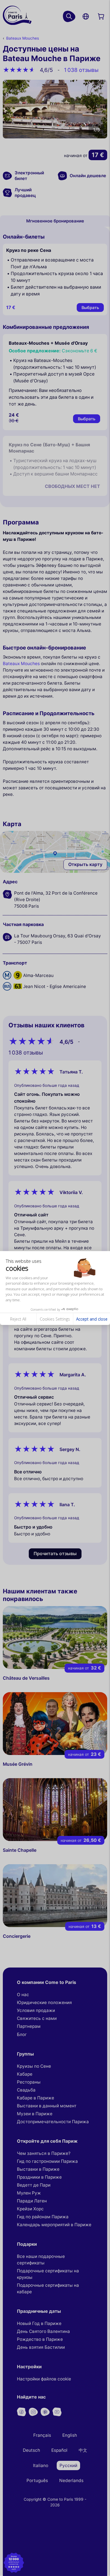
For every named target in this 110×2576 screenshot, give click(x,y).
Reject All (18, 1319)
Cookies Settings (55, 1319)
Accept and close (92, 1319)
